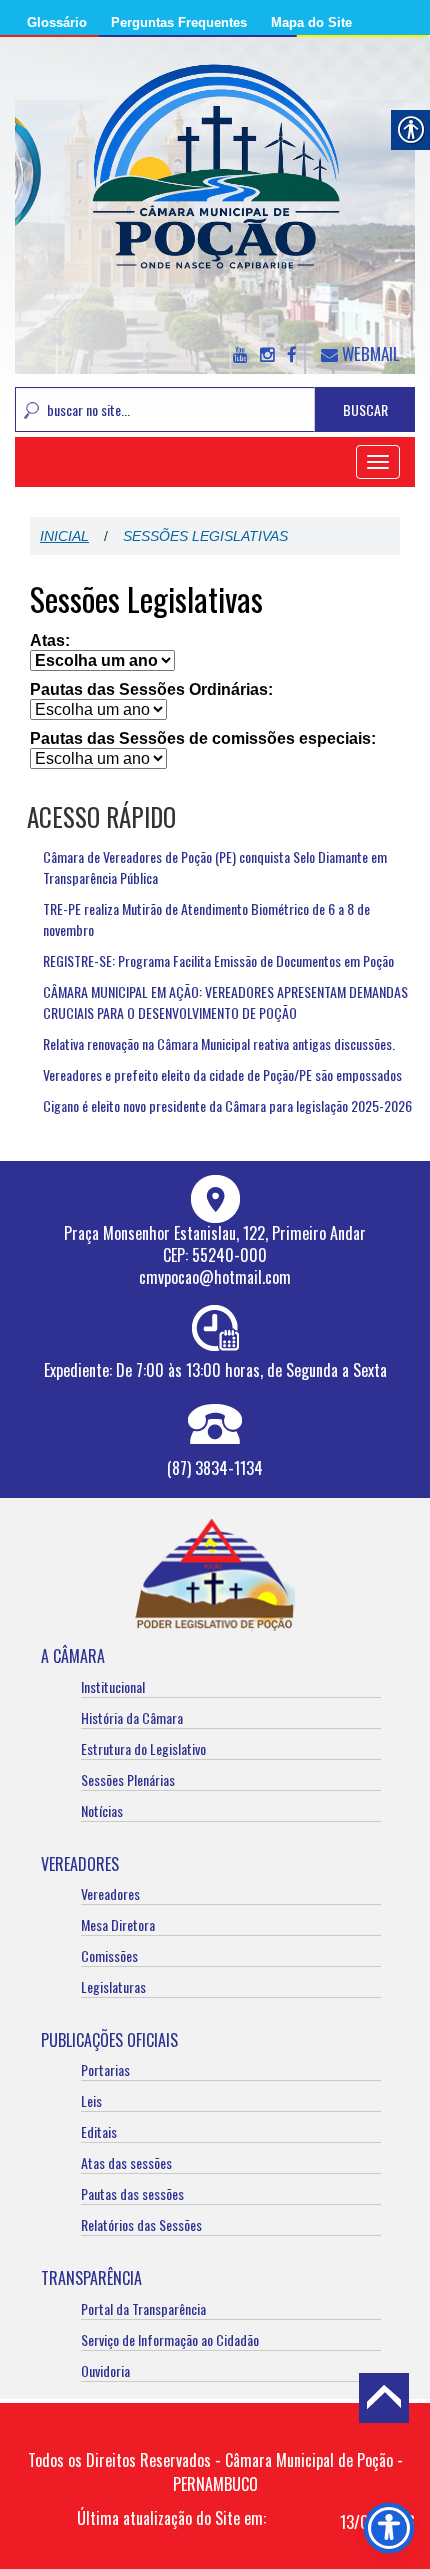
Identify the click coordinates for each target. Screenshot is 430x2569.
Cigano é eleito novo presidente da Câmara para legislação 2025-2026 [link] (227, 1105)
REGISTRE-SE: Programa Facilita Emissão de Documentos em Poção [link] (218, 960)
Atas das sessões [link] (126, 2162)
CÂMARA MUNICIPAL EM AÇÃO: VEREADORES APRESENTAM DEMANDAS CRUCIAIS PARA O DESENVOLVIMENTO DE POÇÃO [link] (225, 1002)
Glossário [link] (57, 22)
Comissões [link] (109, 1955)
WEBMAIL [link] (369, 353)
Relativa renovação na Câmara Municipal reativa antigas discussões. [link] (219, 1043)
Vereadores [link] (110, 1893)
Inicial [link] (64, 536)
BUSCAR (365, 409)
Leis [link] (91, 2100)
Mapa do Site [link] (311, 22)
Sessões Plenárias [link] (128, 1779)
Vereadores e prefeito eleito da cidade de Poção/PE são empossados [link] (222, 1074)
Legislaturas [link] (113, 1986)
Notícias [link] (102, 1810)
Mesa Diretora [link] (118, 1924)
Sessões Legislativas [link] (146, 598)
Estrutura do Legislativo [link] (143, 1748)
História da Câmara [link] (132, 1717)
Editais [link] (99, 2131)
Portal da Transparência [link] (143, 2308)
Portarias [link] (105, 2069)
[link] (215, 178)
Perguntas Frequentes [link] (179, 22)
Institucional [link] (113, 1686)
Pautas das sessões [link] (132, 2193)
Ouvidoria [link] (105, 2370)
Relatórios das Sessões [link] (141, 2224)
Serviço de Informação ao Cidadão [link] (170, 2339)
